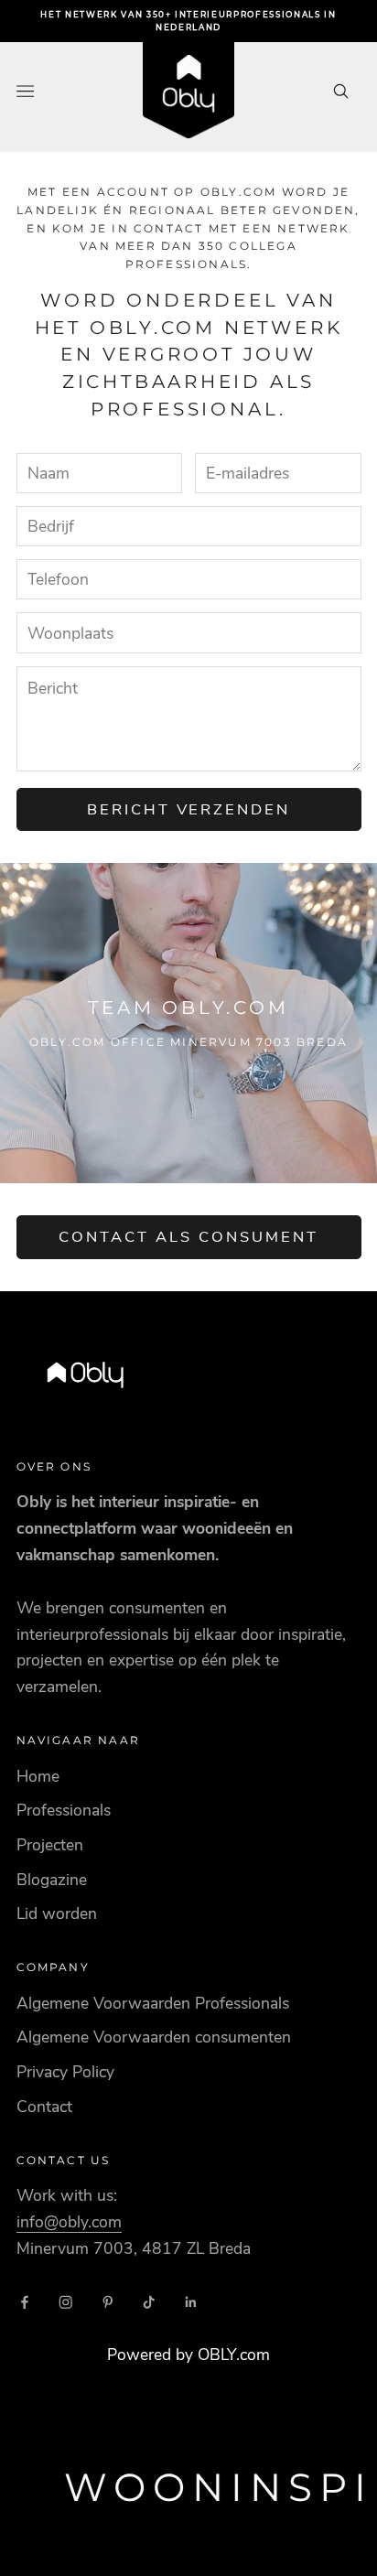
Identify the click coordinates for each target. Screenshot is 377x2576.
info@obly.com (69, 2222)
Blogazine (52, 1880)
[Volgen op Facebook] (25, 2302)
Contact (44, 2107)
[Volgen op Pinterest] (108, 2302)
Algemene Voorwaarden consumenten (154, 2037)
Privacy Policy (65, 2072)
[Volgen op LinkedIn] (191, 2302)
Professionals (64, 1810)
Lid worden (57, 1913)
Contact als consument (188, 1237)
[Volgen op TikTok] (149, 2302)
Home (38, 1776)
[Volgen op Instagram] (66, 2302)
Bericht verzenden (189, 809)
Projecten (50, 1845)
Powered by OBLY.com (188, 2355)
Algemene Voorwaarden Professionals (153, 2003)
